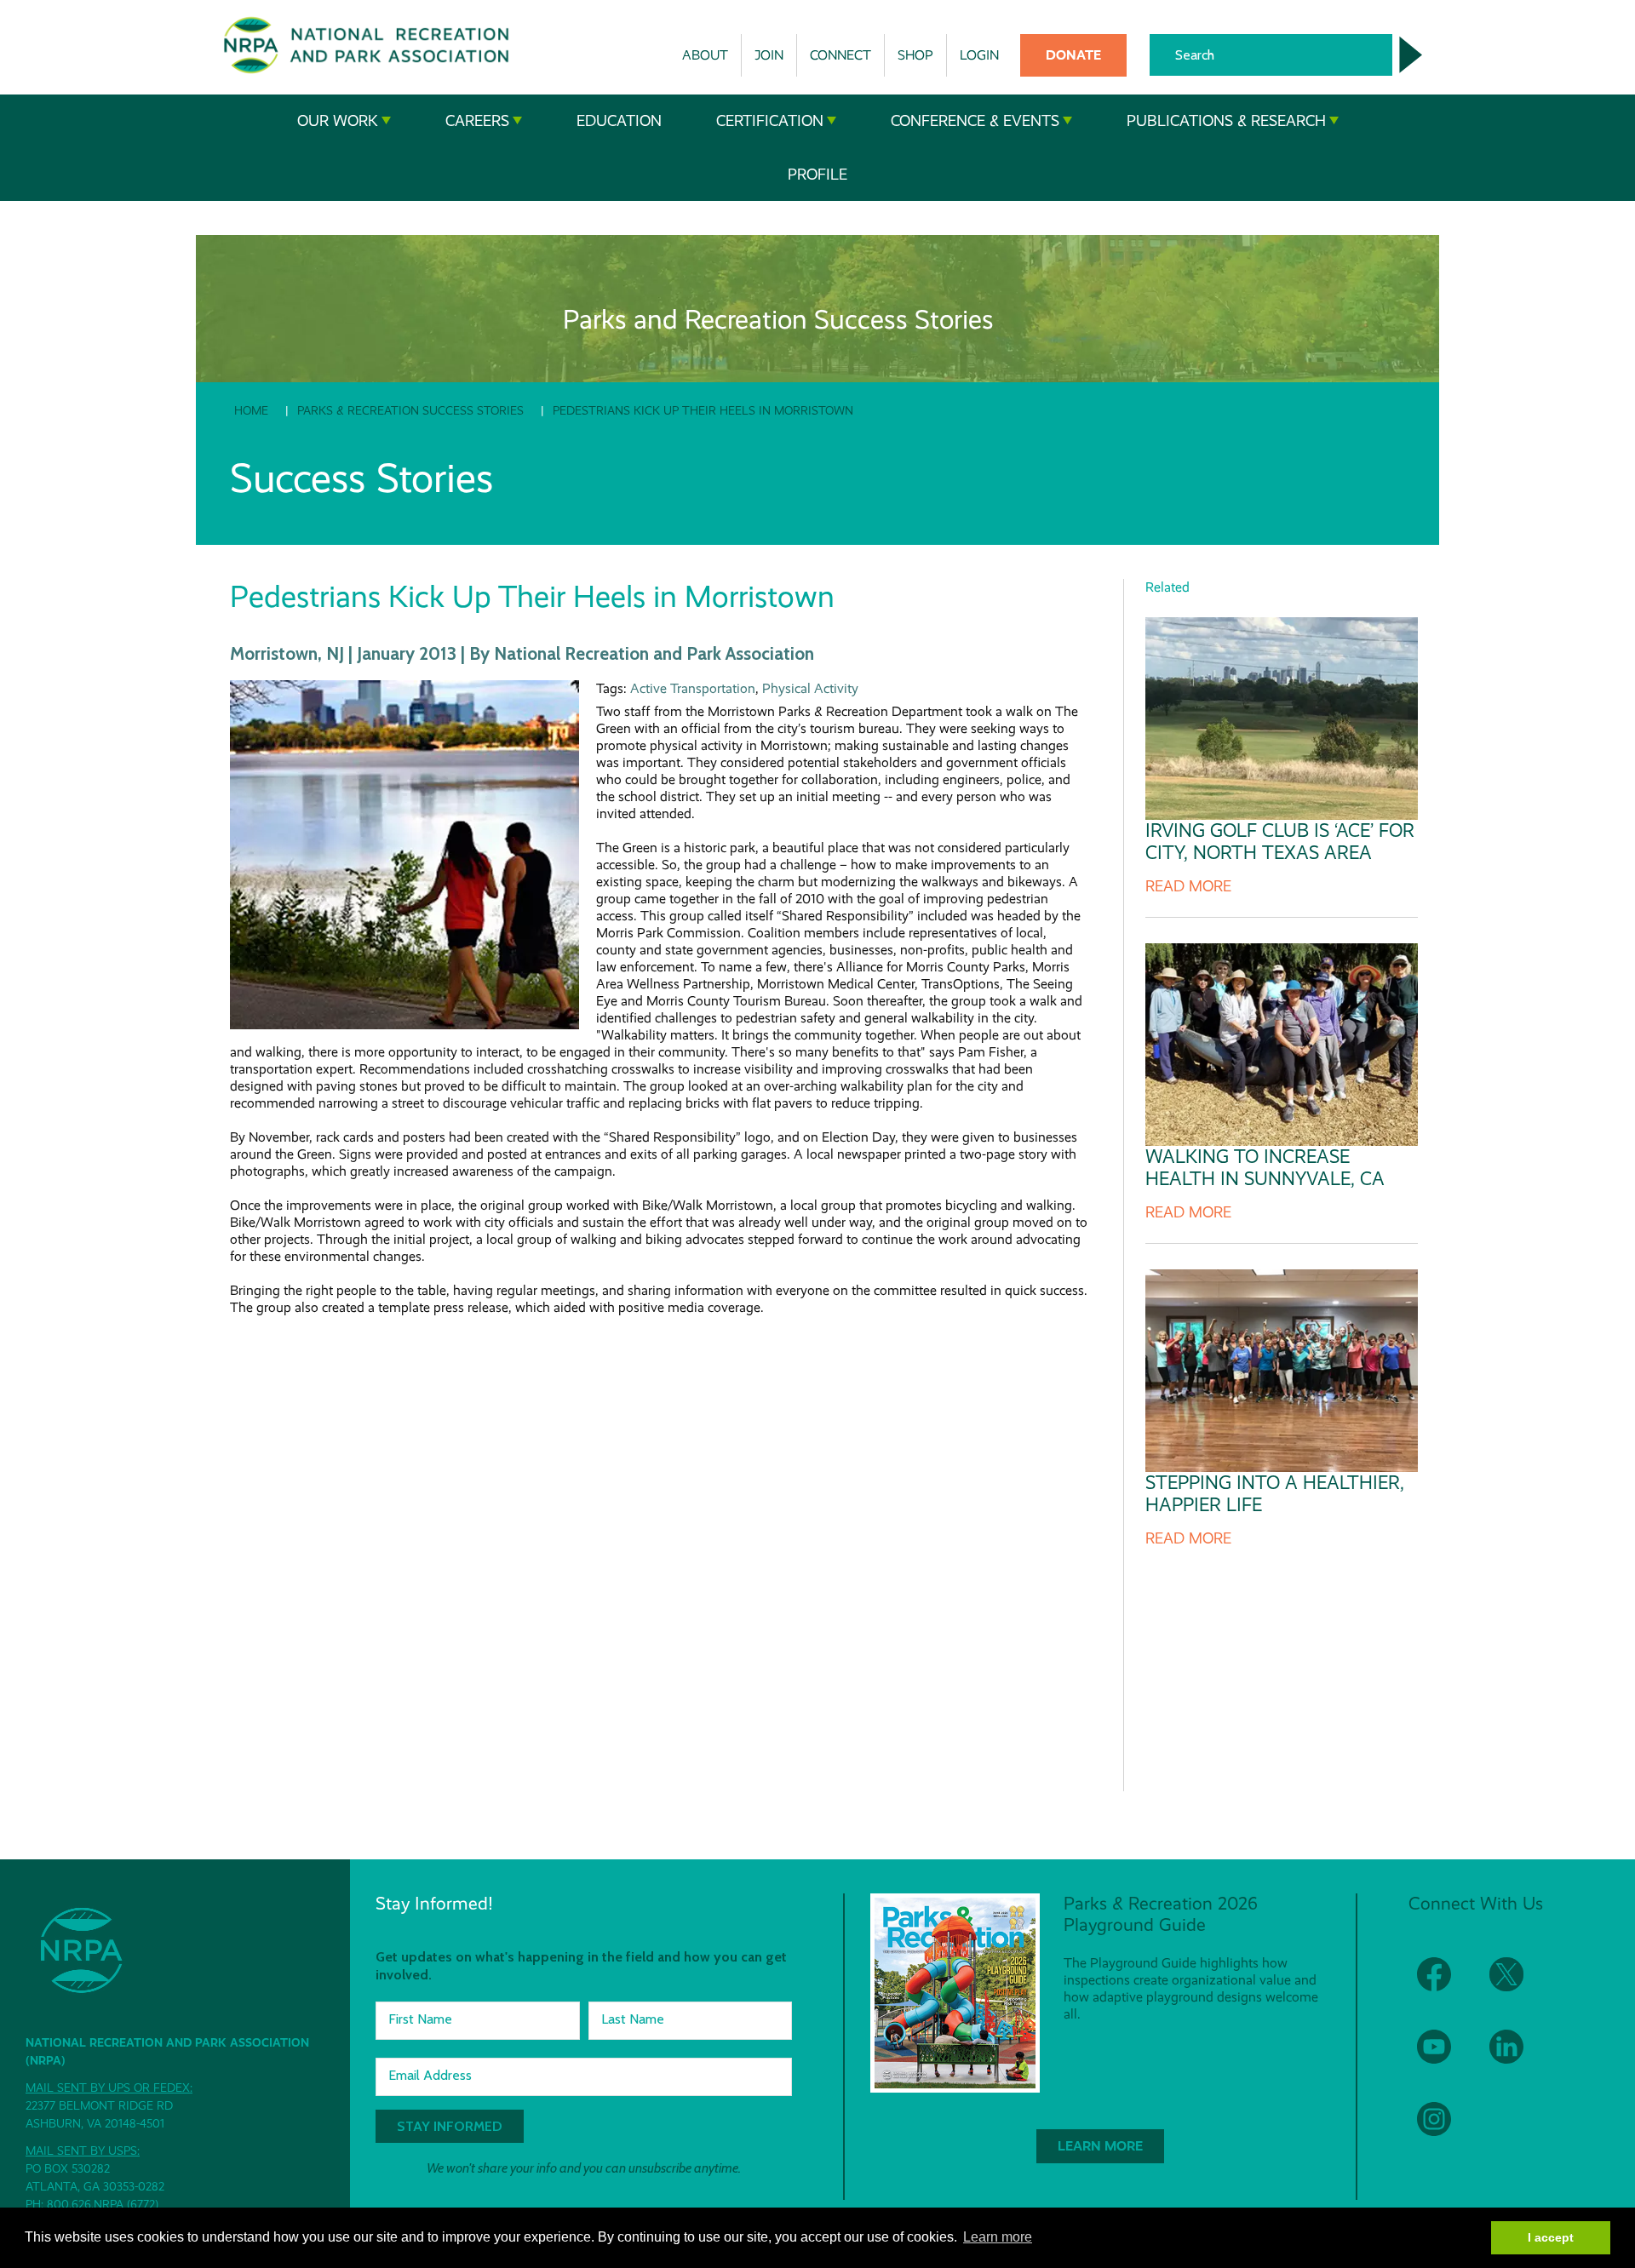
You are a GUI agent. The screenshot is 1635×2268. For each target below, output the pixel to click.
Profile (817, 175)
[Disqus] (660, 1540)
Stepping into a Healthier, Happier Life (1275, 1494)
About (705, 55)
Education (619, 121)
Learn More (1100, 2146)
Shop (915, 55)
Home (251, 410)
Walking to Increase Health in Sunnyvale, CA (1265, 1168)
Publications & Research (1226, 121)
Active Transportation (693, 688)
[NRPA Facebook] (1445, 1985)
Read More (1188, 886)
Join (769, 55)
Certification (770, 121)
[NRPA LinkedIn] (1517, 2057)
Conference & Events (975, 121)
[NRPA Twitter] (1517, 1985)
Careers (477, 121)
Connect (840, 55)
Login (979, 55)
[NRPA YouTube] (1445, 2057)
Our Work (338, 121)
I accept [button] (1551, 2237)
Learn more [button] (998, 2237)
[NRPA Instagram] (1445, 2130)
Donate (1073, 55)
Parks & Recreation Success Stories (410, 410)
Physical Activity (810, 688)
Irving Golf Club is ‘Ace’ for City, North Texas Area (1280, 842)
